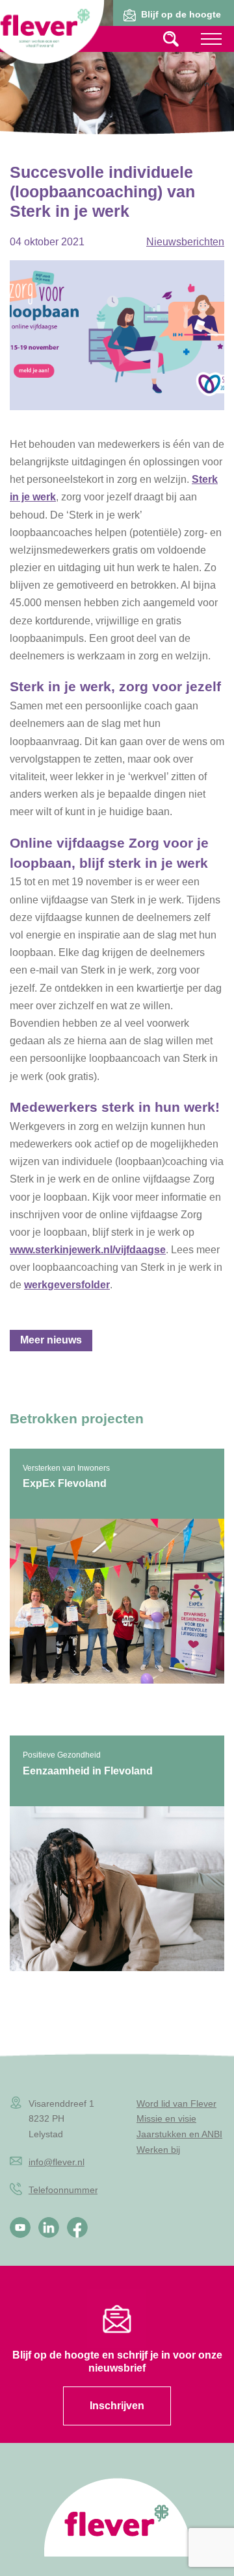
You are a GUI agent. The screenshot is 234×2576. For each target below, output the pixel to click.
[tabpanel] (117, 81)
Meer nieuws (51, 1340)
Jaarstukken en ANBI (179, 2134)
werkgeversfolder (67, 1285)
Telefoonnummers (66, 2190)
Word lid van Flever (176, 2104)
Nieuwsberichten (185, 242)
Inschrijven (117, 2406)
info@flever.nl (57, 2162)
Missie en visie (166, 2118)
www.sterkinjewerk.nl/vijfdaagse (88, 1250)
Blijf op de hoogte (181, 14)
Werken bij (158, 2150)
